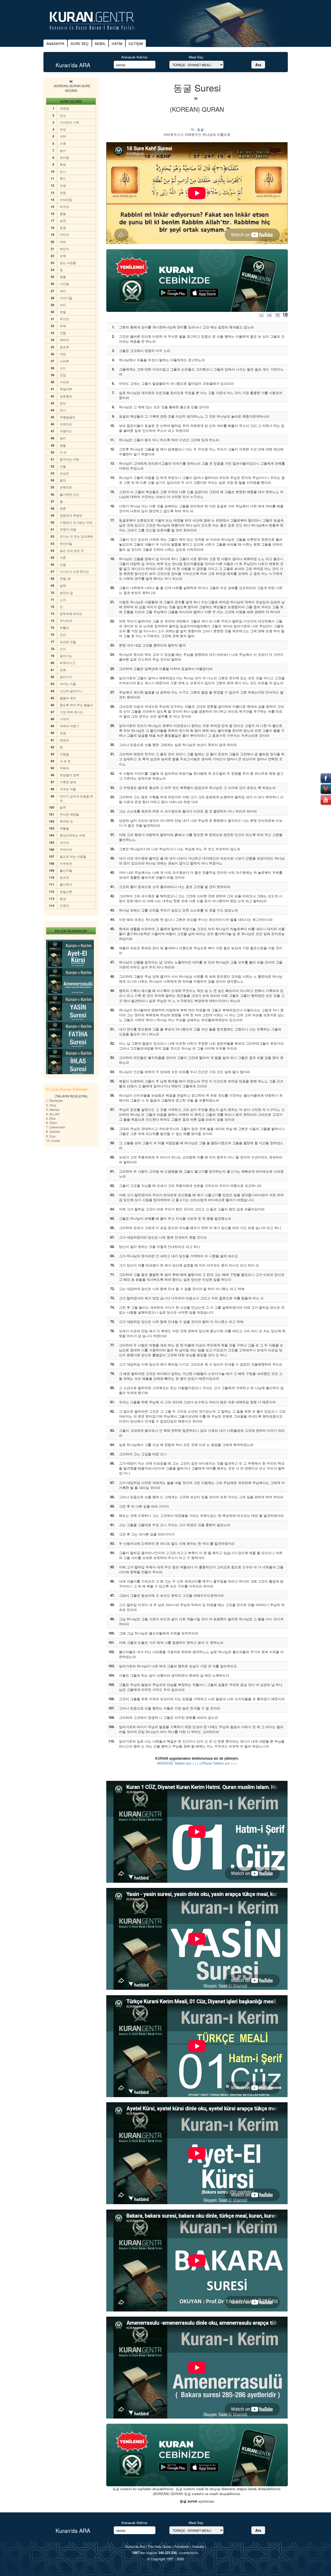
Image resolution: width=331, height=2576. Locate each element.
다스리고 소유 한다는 (74, 571)
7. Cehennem (56, 1127)
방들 (63, 445)
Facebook (182, 2546)
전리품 (64, 157)
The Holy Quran (160, 2546)
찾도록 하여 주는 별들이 (76, 705)
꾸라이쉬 (66, 849)
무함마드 (66, 431)
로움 (63, 312)
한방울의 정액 (69, 775)
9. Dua (51, 1136)
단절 (63, 564)
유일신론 (66, 891)
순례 (63, 256)
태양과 (64, 740)
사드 (63, 368)
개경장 (64, 108)
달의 (63, 480)
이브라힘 (66, 199)
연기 (63, 410)
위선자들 (66, 543)
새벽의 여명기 (69, 726)
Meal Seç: (196, 57)
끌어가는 (66, 656)
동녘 (63, 898)
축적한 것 (66, 821)
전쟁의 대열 (68, 529)
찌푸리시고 (67, 663)
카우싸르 (66, 863)
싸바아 (64, 340)
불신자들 (66, 870)
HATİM (117, 44)
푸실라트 (66, 389)
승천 (63, 220)
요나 (63, 171)
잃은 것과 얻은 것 (72, 550)
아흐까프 (66, 424)
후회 (63, 164)
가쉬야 (64, 719)
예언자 (64, 249)
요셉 (63, 185)
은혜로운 (66, 487)
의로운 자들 (68, 789)
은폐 (63, 670)
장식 (63, 403)
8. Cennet (53, 1131)
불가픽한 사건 (69, 494)
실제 (63, 585)
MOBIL (100, 44)
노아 (63, 600)
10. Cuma (53, 1140)
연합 (63, 333)
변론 (63, 508)
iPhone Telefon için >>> (219, 1763)
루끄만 (64, 319)
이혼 (63, 557)
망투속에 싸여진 (71, 613)
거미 (63, 305)
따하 (63, 242)
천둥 (63, 193)
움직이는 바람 (69, 459)
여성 (63, 129)
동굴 (63, 227)
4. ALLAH (53, 1114)
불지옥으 (66, 884)
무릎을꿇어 (67, 417)
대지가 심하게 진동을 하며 (76, 798)
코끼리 (64, 842)
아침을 (64, 754)
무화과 (64, 768)
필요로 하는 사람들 (73, 856)
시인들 (64, 284)
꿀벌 (63, 213)
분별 (63, 277)
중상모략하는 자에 (73, 835)
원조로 (64, 877)
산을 (63, 466)
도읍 (63, 733)
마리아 (64, 234)
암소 (63, 115)
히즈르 (64, 206)
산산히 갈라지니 (71, 691)
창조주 (64, 347)
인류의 (64, 905)
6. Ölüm (51, 1123)
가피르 (64, 382)
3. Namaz (53, 1109)
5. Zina (51, 1118)
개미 (63, 291)
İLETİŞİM (136, 44)
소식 (63, 649)
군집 (63, 375)
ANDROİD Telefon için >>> (178, 1763)
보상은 (64, 473)
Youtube (198, 2546)
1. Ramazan (55, 1100)
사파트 (64, 361)
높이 (63, 150)
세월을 (64, 828)
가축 (63, 143)
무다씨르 (66, 620)
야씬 (63, 354)
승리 (63, 438)
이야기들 (66, 298)
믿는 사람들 (68, 263)
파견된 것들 (68, 642)
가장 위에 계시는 (71, 712)
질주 (63, 807)
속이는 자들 (68, 684)
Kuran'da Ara (135, 2546)
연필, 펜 (65, 578)
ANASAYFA (55, 44)
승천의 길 (66, 593)
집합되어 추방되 (71, 515)
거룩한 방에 (68, 782)
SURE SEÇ (80, 44)
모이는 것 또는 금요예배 (76, 536)
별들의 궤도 (68, 698)
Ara (258, 65)
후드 (63, 178)
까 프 (63, 452)
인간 (63, 634)
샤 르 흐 (65, 761)
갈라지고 (66, 677)
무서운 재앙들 (69, 814)
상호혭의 (66, 396)
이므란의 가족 (69, 122)
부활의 (64, 627)
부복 (63, 326)
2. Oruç (51, 1105)
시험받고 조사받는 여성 (76, 522)
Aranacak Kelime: (135, 57)
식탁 (63, 136)
